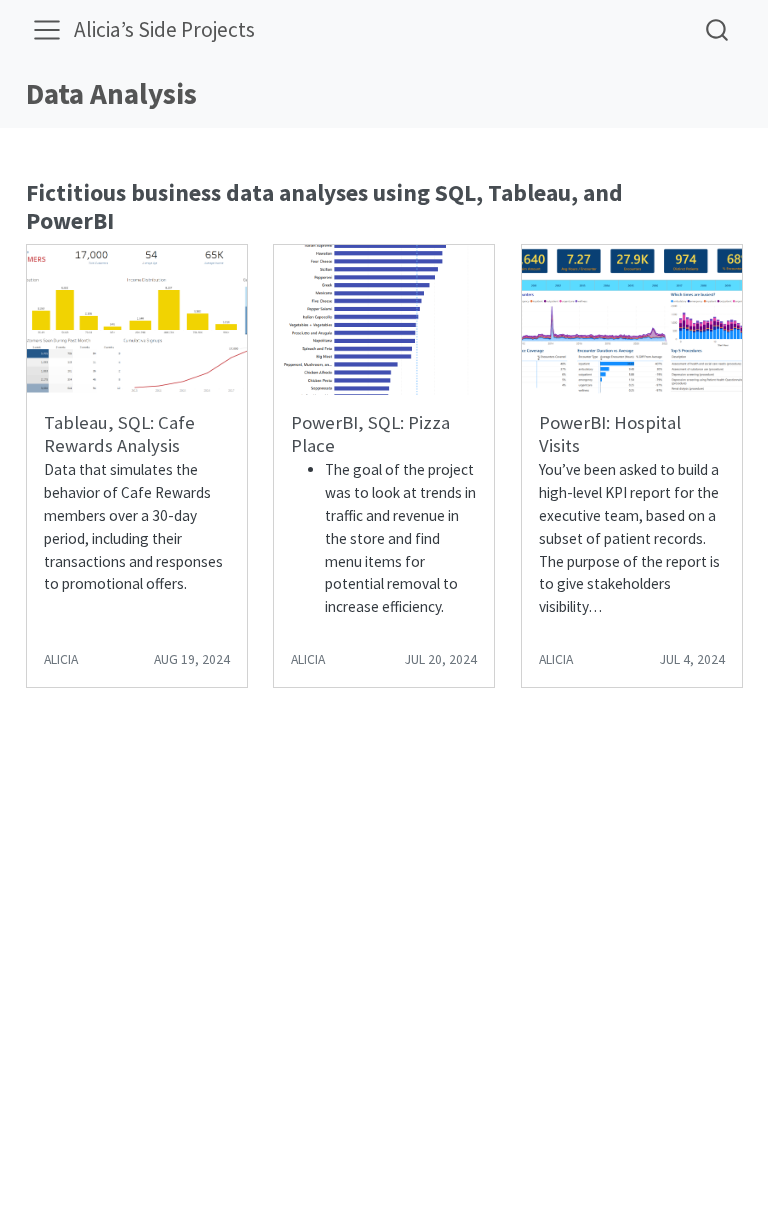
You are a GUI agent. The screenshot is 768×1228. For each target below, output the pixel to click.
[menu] (47, 30)
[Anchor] (130, 218)
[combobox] (718, 29)
